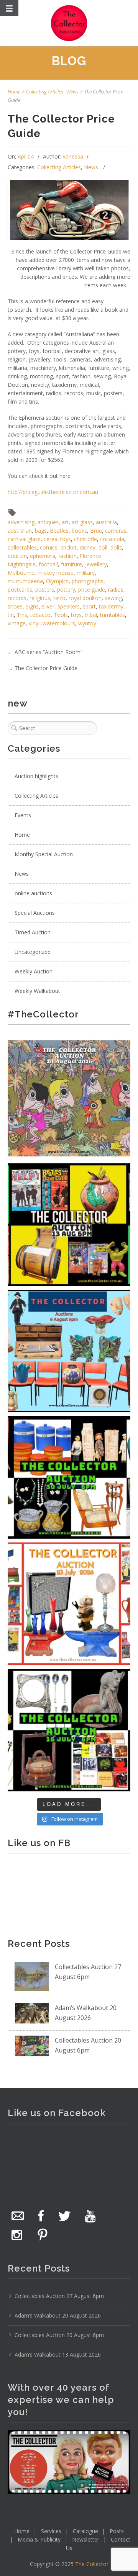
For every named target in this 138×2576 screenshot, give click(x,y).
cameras (116, 531)
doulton (17, 556)
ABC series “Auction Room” (48, 652)
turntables (113, 615)
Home (14, 92)
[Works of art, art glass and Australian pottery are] (69, 1730)
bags (41, 531)
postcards (20, 590)
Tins (22, 615)
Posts (117, 2531)
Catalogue (85, 2531)
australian (20, 531)
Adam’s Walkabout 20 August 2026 (58, 2315)
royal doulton (85, 598)
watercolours (59, 623)
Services (51, 2531)
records (17, 598)
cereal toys (57, 539)
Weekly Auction (34, 971)
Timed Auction (33, 932)
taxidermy (111, 606)
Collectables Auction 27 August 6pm (59, 2296)
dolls (116, 547)
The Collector (92, 2564)
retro (59, 598)
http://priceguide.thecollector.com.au (53, 492)
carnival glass (24, 539)
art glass (82, 522)
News (73, 92)
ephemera (43, 556)
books (79, 531)
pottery (66, 590)
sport (89, 606)
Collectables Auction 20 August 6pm (59, 2335)
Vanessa (73, 156)
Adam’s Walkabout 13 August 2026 (58, 2354)
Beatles (59, 531)
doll (103, 547)
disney (88, 547)
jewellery (96, 564)
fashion (67, 556)
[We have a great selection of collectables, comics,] (69, 1225)
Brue (96, 531)
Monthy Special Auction (44, 854)
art (65, 522)
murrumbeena (25, 581)
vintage (17, 623)
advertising (21, 522)
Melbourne (21, 573)
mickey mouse (56, 573)
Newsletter (86, 2539)
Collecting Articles (45, 92)
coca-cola (112, 539)
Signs (32, 606)
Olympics (57, 581)
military (86, 573)
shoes (15, 606)
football (48, 564)
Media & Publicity (39, 2539)
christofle (85, 539)
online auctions (33, 893)
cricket (69, 547)
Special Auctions (35, 913)
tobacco (40, 615)
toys (76, 615)
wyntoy (87, 623)
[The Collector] (69, 23)
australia (106, 522)
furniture (71, 564)
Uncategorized (33, 952)
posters (45, 590)
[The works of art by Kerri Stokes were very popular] (69, 1098)
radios (116, 590)
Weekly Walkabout (37, 991)
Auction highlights (36, 776)
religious (40, 598)
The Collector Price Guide (46, 668)
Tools (61, 615)
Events (23, 815)
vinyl (34, 623)
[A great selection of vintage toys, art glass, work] (69, 1604)
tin (11, 615)
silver (48, 606)
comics (49, 547)
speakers (69, 606)
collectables (22, 547)
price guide (92, 590)
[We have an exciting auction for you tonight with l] (69, 1351)
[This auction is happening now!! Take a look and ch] (69, 1477)
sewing (113, 598)
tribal (91, 615)
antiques (48, 522)
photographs (88, 581)
